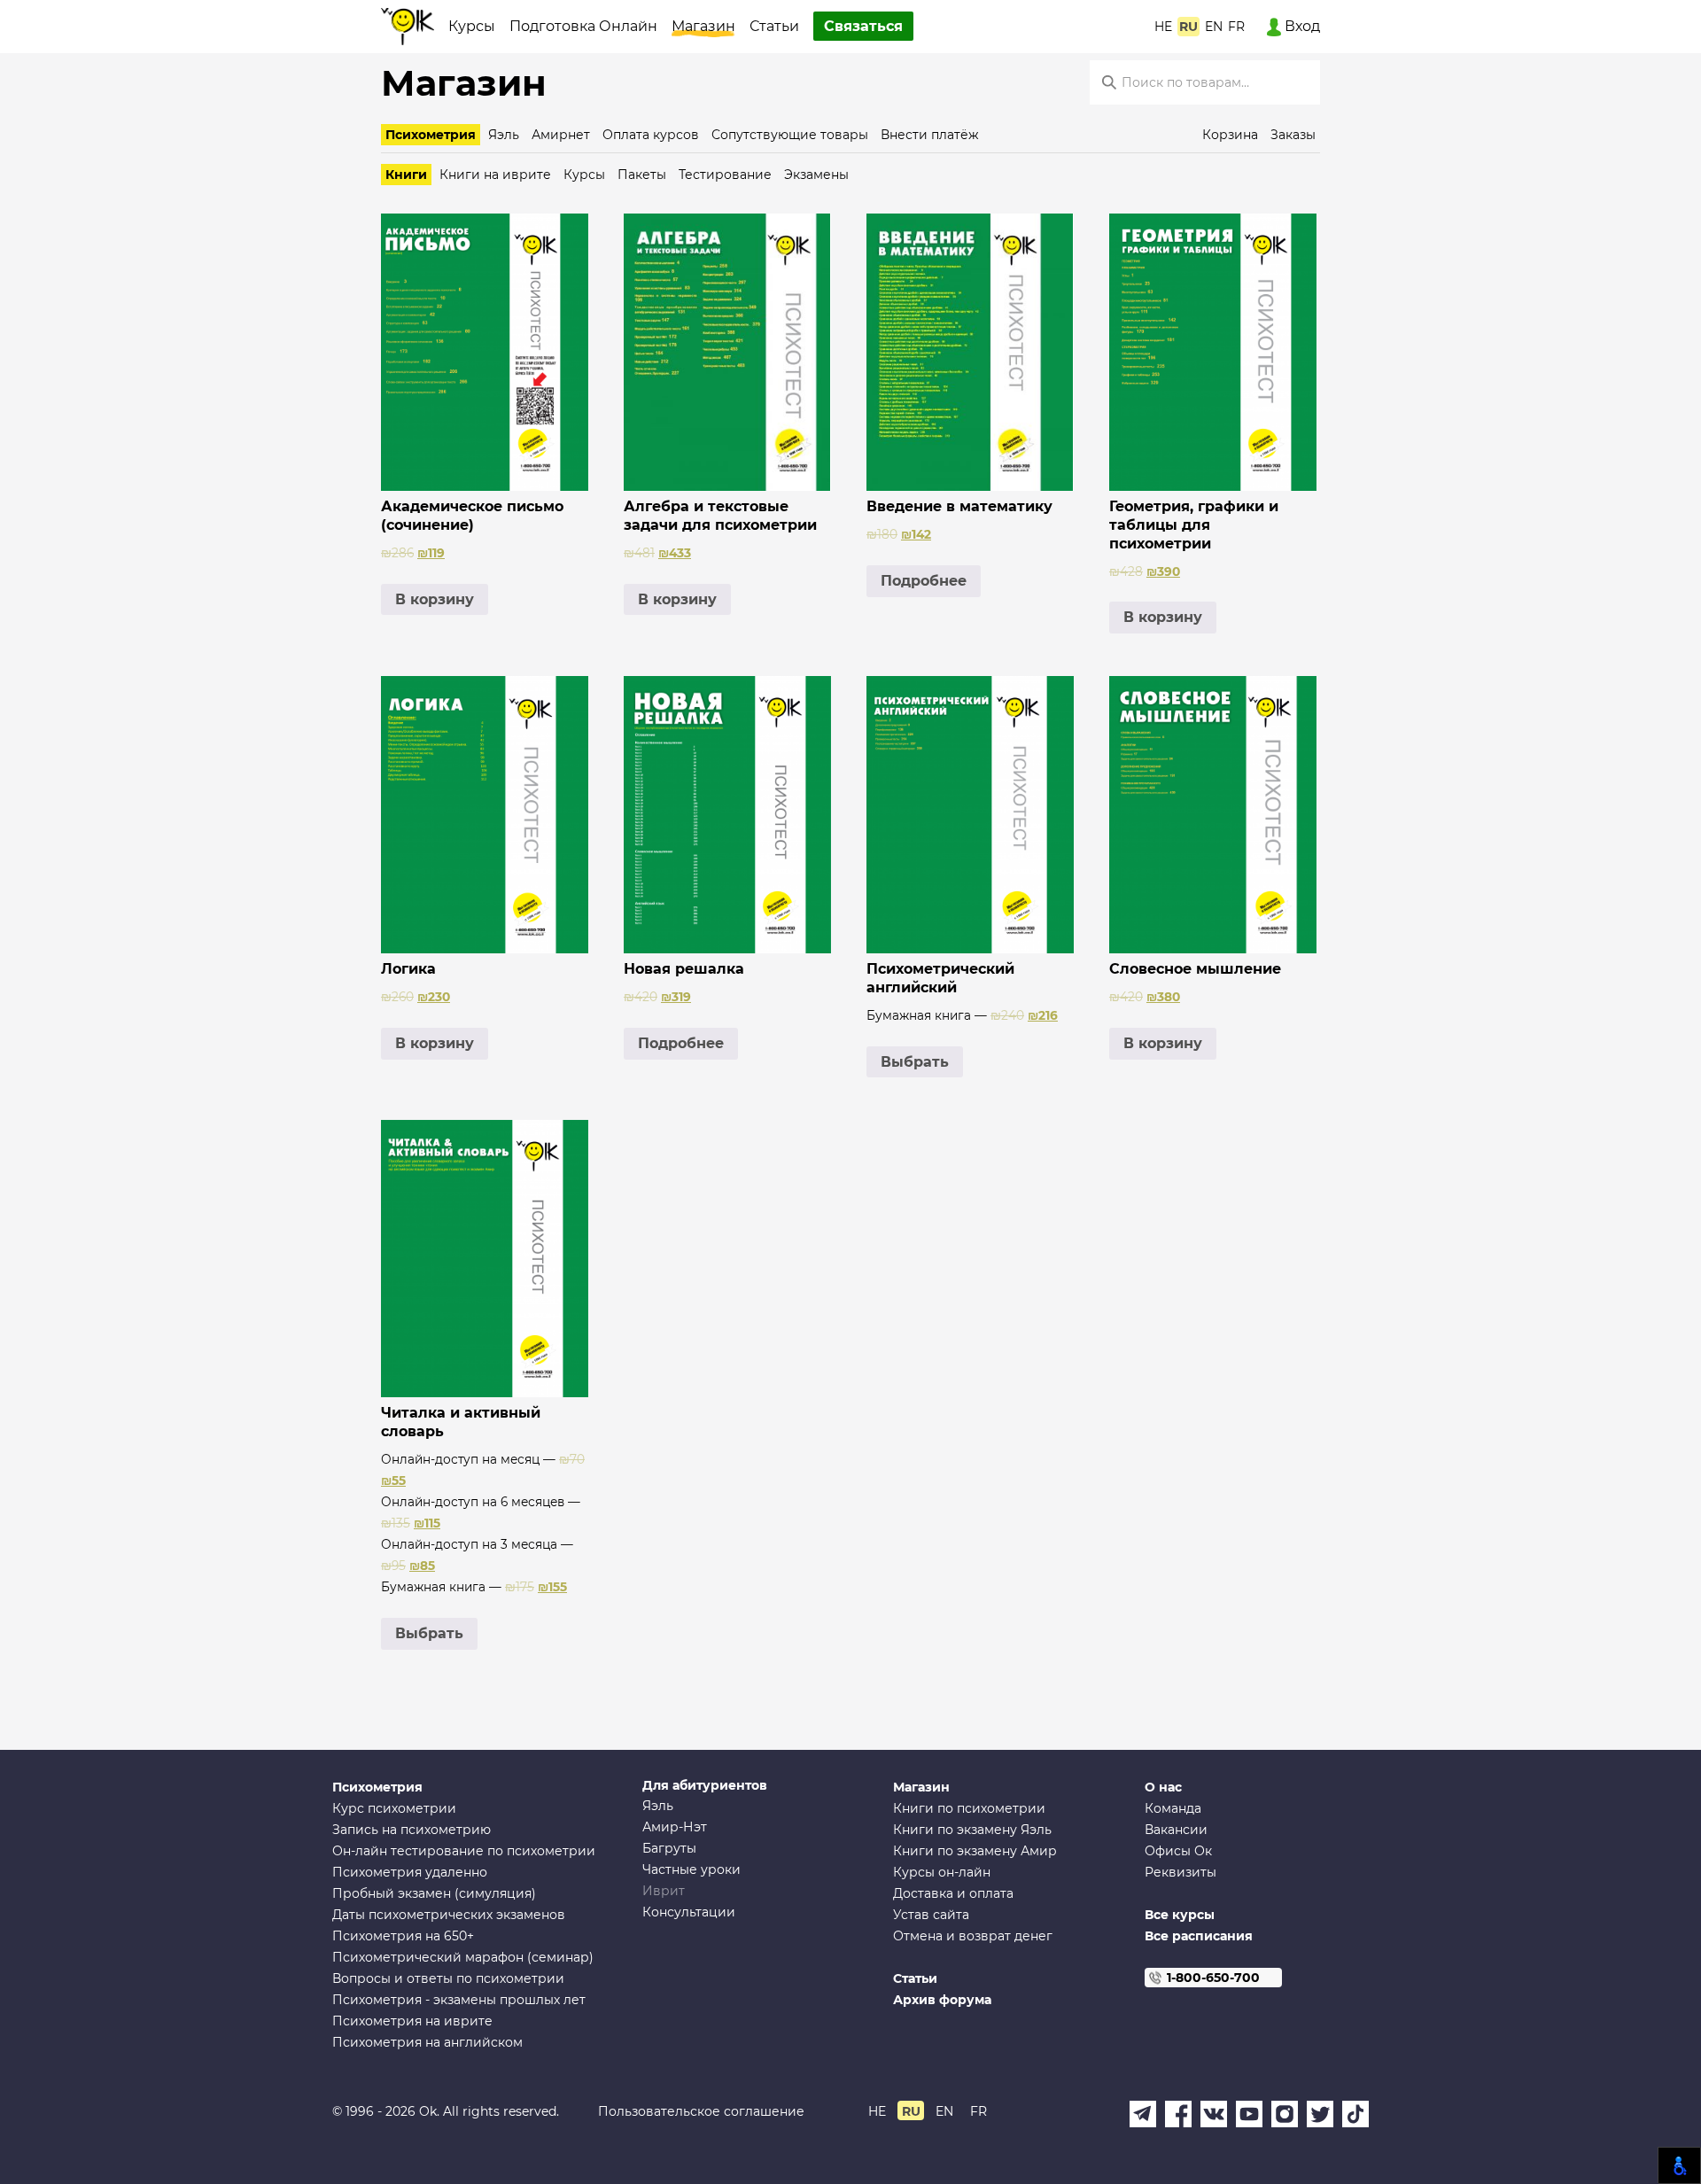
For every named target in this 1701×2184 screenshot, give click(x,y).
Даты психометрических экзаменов (449, 1915)
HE (1163, 27)
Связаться (863, 26)
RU (1188, 27)
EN (1214, 27)
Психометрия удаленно (410, 1872)
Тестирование (725, 175)
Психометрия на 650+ (403, 1936)
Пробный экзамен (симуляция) (434, 1893)
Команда (1173, 1808)
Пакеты (642, 175)
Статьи (774, 26)
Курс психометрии (394, 1808)
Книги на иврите (495, 175)
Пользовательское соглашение (701, 2111)
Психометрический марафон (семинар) (463, 1957)
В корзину (435, 599)
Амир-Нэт (675, 1827)
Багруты (669, 1848)
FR (1236, 27)
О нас (1163, 1787)
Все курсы (1180, 1915)
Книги (406, 175)
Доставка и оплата (953, 1893)
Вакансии (1176, 1830)
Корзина (1230, 135)
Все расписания (1199, 1936)
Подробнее (924, 581)
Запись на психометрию (412, 1830)
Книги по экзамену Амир (975, 1851)
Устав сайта (931, 1915)
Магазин (703, 26)
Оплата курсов (651, 135)
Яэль (504, 135)
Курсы (472, 26)
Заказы (1293, 135)
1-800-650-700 (1213, 1978)
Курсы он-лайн (942, 1872)
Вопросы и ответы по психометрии (448, 1978)
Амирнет (561, 135)
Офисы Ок (1178, 1851)
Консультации (689, 1912)
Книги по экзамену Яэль (972, 1830)
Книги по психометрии (969, 1808)
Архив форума (942, 2000)
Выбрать (915, 1062)
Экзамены (816, 175)
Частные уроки (691, 1869)
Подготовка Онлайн (583, 26)
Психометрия (431, 135)
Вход (1301, 26)
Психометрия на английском (427, 2042)
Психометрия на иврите (412, 2021)
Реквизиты (1181, 1872)
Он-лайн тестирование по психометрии (464, 1851)
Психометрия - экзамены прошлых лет (459, 2000)
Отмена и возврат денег (973, 1936)
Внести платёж (930, 135)
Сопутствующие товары (790, 135)
